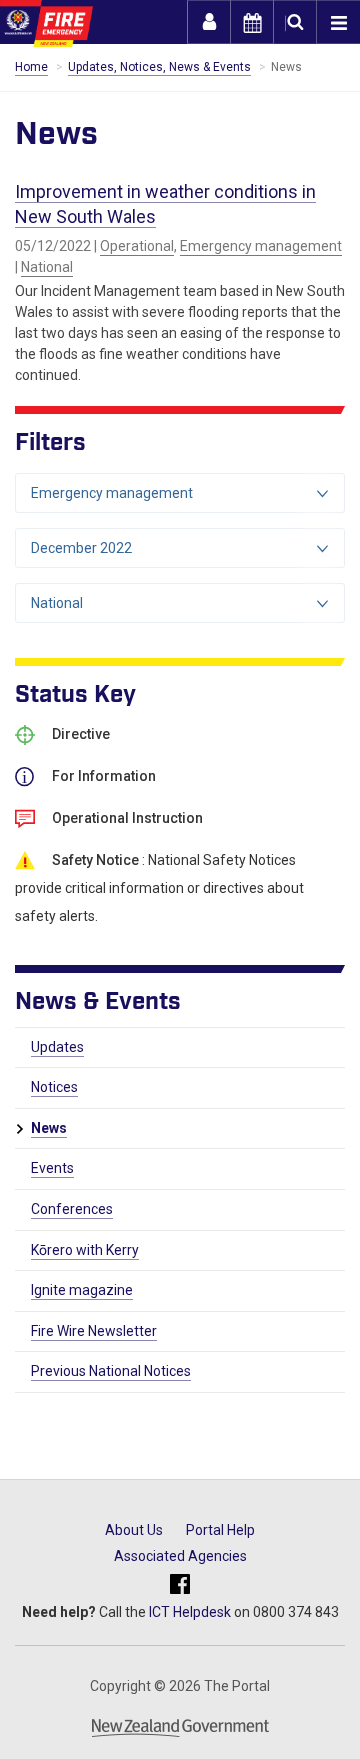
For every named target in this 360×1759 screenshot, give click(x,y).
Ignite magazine (82, 1290)
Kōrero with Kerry (85, 1250)
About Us (134, 1530)
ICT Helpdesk (190, 1612)
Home (31, 67)
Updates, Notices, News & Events (159, 67)
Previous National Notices (111, 1371)
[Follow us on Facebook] (180, 1585)
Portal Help (220, 1530)
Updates (57, 1047)
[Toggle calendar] (252, 22)
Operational (137, 246)
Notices (54, 1087)
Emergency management (261, 246)
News (49, 1128)
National (47, 267)
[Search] (295, 22)
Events (52, 1168)
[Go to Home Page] (46, 23)
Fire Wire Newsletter (94, 1331)
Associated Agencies (180, 1556)
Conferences (72, 1209)
